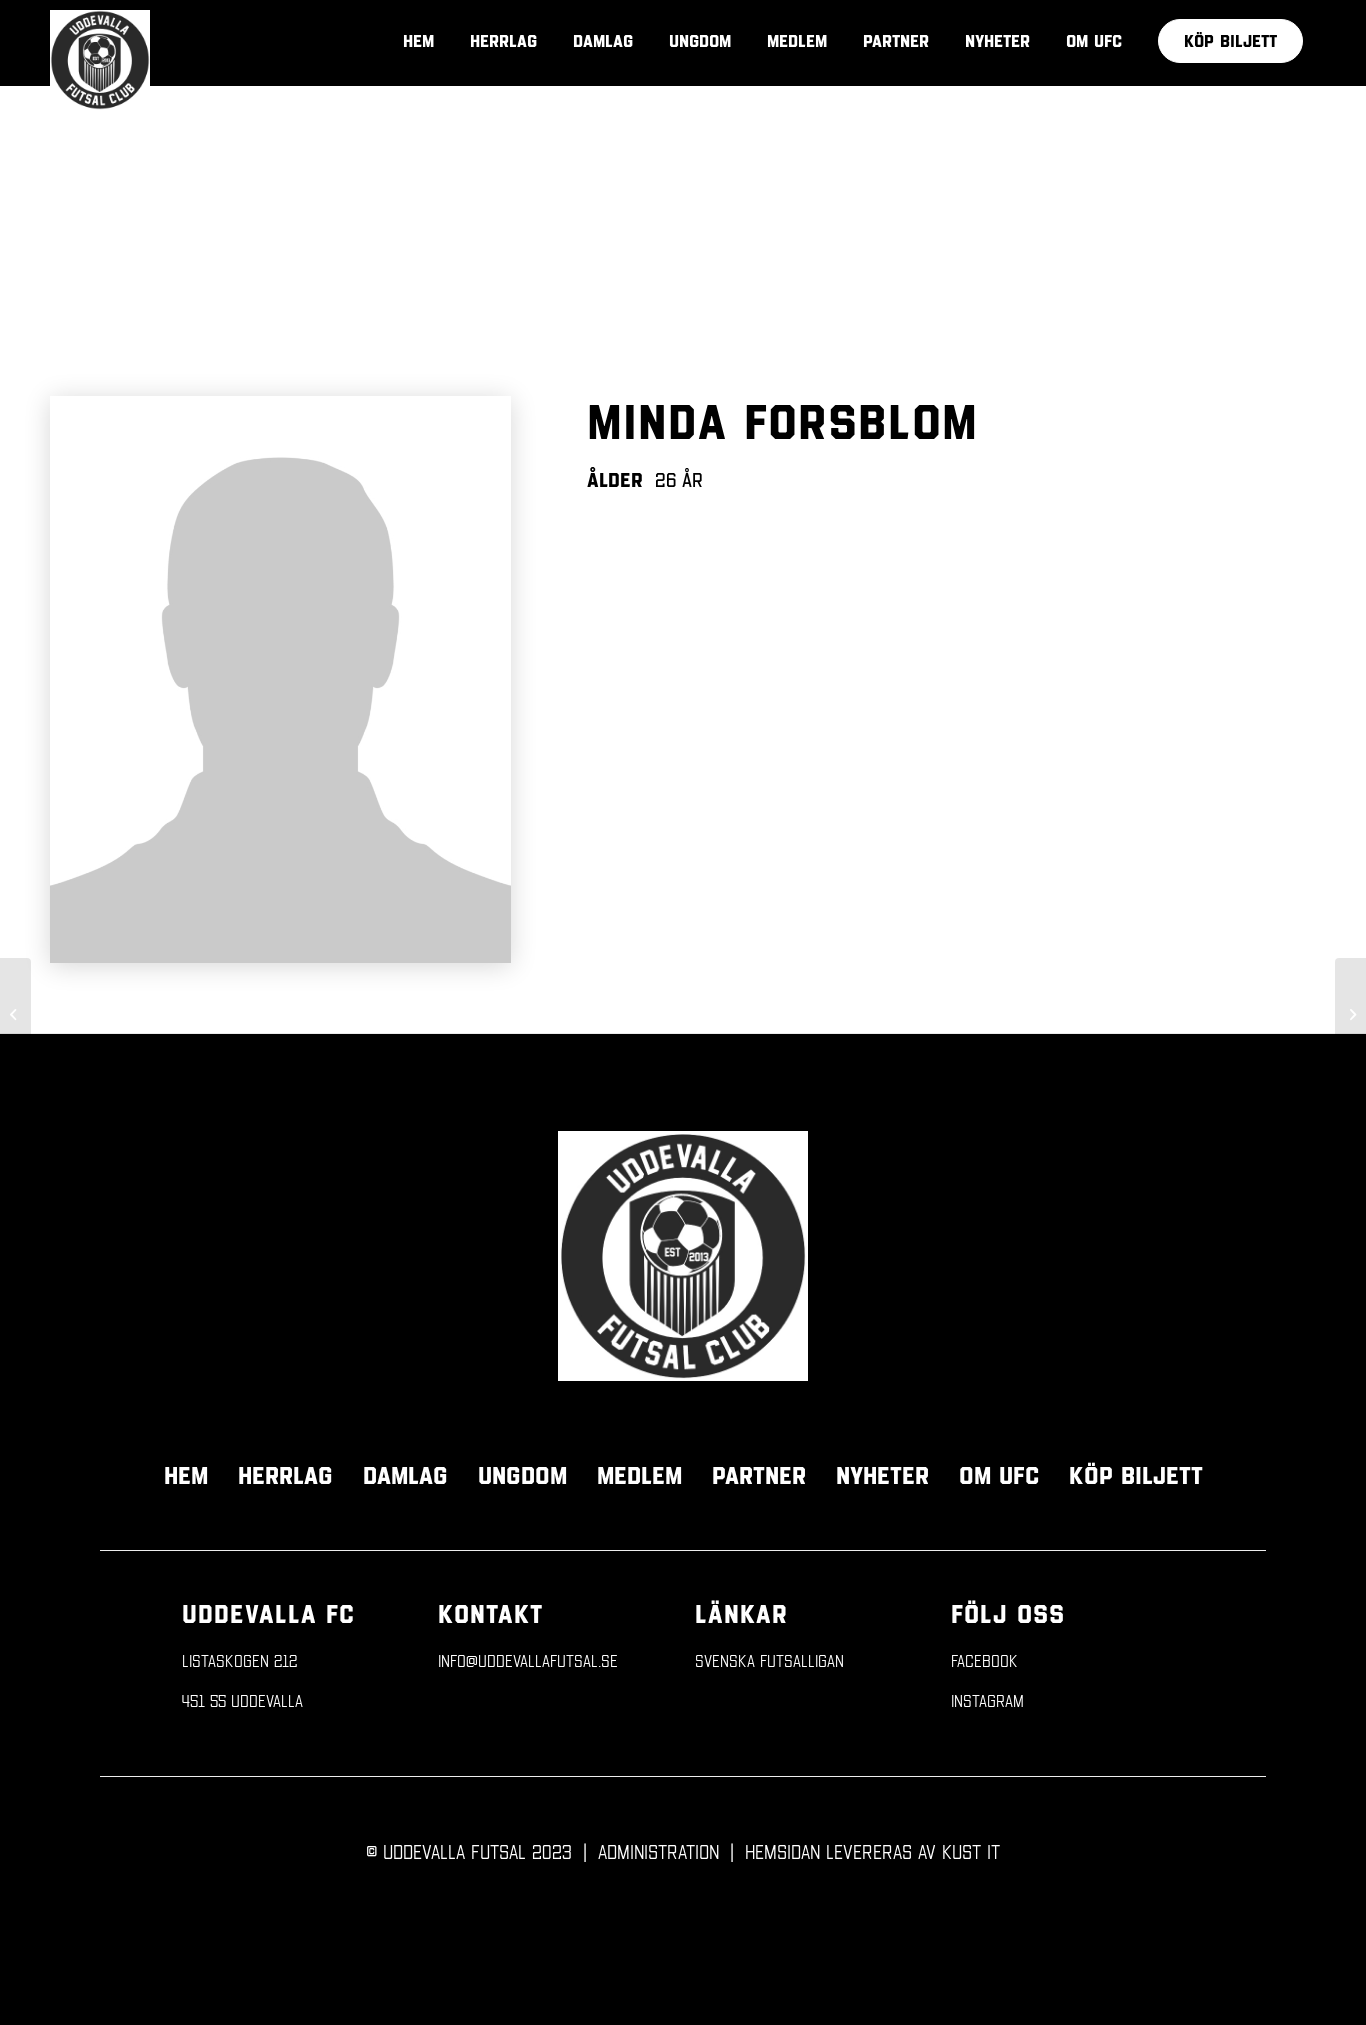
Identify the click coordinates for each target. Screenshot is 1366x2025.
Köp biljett (1136, 1475)
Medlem (639, 1475)
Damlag (405, 1475)
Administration (658, 1851)
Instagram (987, 1700)
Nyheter (882, 1475)
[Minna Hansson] (1350, 1013)
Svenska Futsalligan (769, 1660)
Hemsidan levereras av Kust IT (872, 1851)
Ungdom (522, 1475)
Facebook (984, 1660)
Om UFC (999, 1475)
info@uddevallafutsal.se (528, 1660)
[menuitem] (1230, 41)
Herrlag (285, 1475)
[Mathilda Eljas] (15, 1013)
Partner (759, 1475)
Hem (186, 1475)
